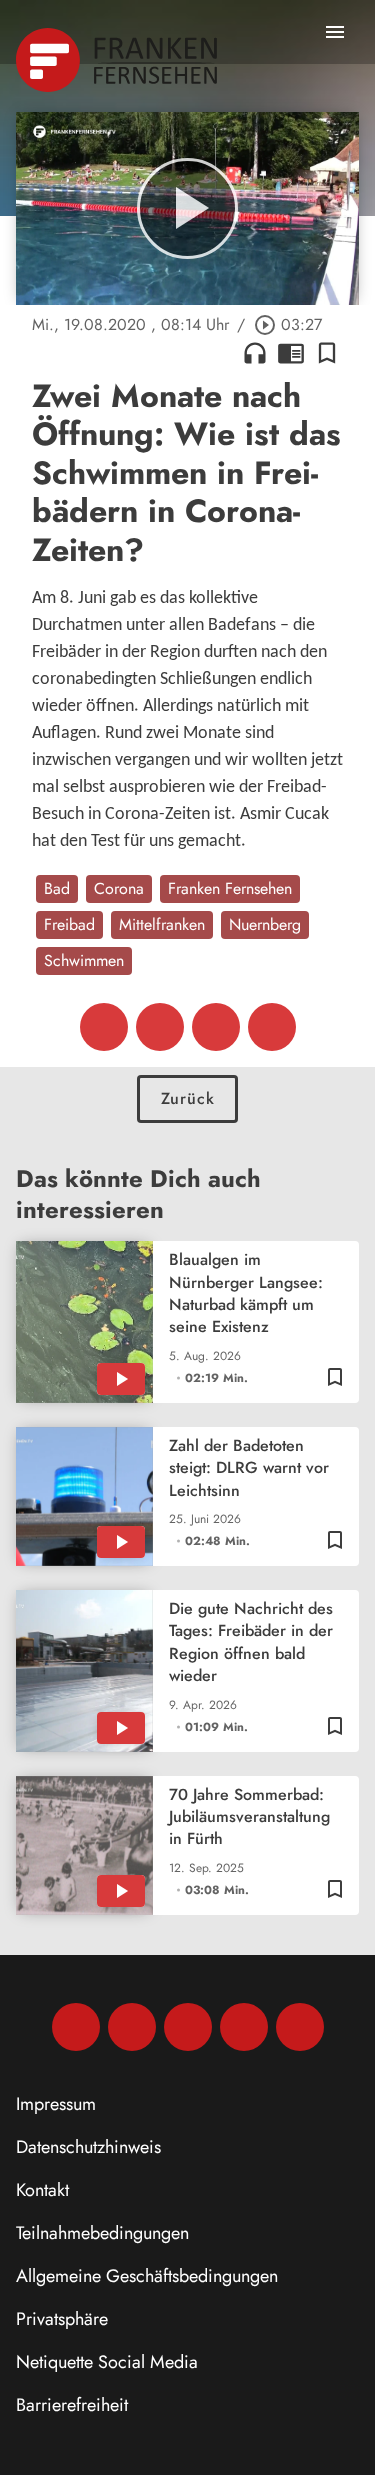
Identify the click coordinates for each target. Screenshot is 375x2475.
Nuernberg (265, 924)
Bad (57, 888)
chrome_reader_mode (291, 353)
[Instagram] (132, 2027)
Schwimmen (84, 960)
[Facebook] (76, 2027)
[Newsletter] (300, 2027)
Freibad (69, 924)
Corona (119, 888)
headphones (255, 353)
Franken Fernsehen (230, 888)
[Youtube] (188, 2027)
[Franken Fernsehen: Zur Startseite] (118, 60)
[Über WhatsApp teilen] (216, 1027)
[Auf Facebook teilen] (104, 1027)
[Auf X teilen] (160, 1027)
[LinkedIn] (244, 2027)
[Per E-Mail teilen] (272, 1027)
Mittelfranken (162, 924)
